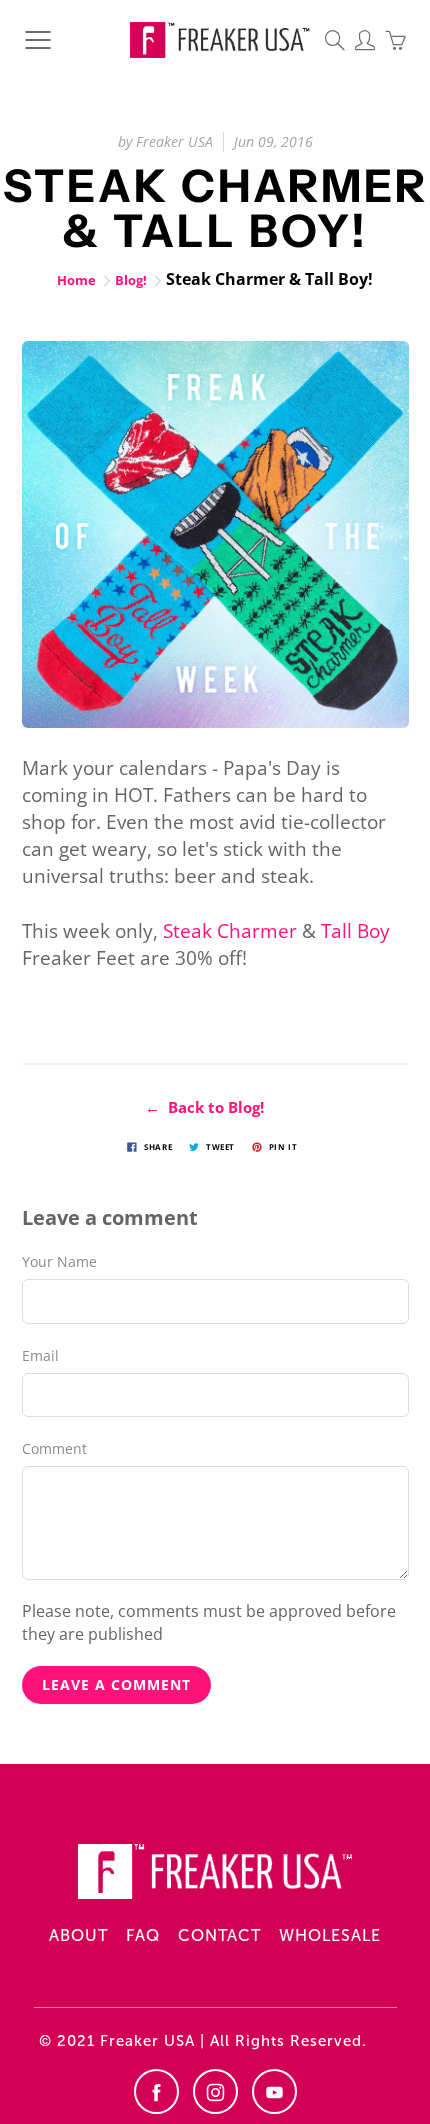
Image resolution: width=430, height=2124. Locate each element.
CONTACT (219, 1935)
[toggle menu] (37, 40)
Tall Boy (355, 931)
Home (76, 280)
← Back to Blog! (204, 1107)
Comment (54, 1448)
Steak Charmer (230, 931)
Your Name (59, 1261)
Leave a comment (116, 1684)
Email (40, 1355)
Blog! (131, 280)
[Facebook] (156, 2091)
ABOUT (78, 1935)
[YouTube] (274, 2091)
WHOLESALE (330, 1935)
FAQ (143, 1935)
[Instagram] (215, 2091)
